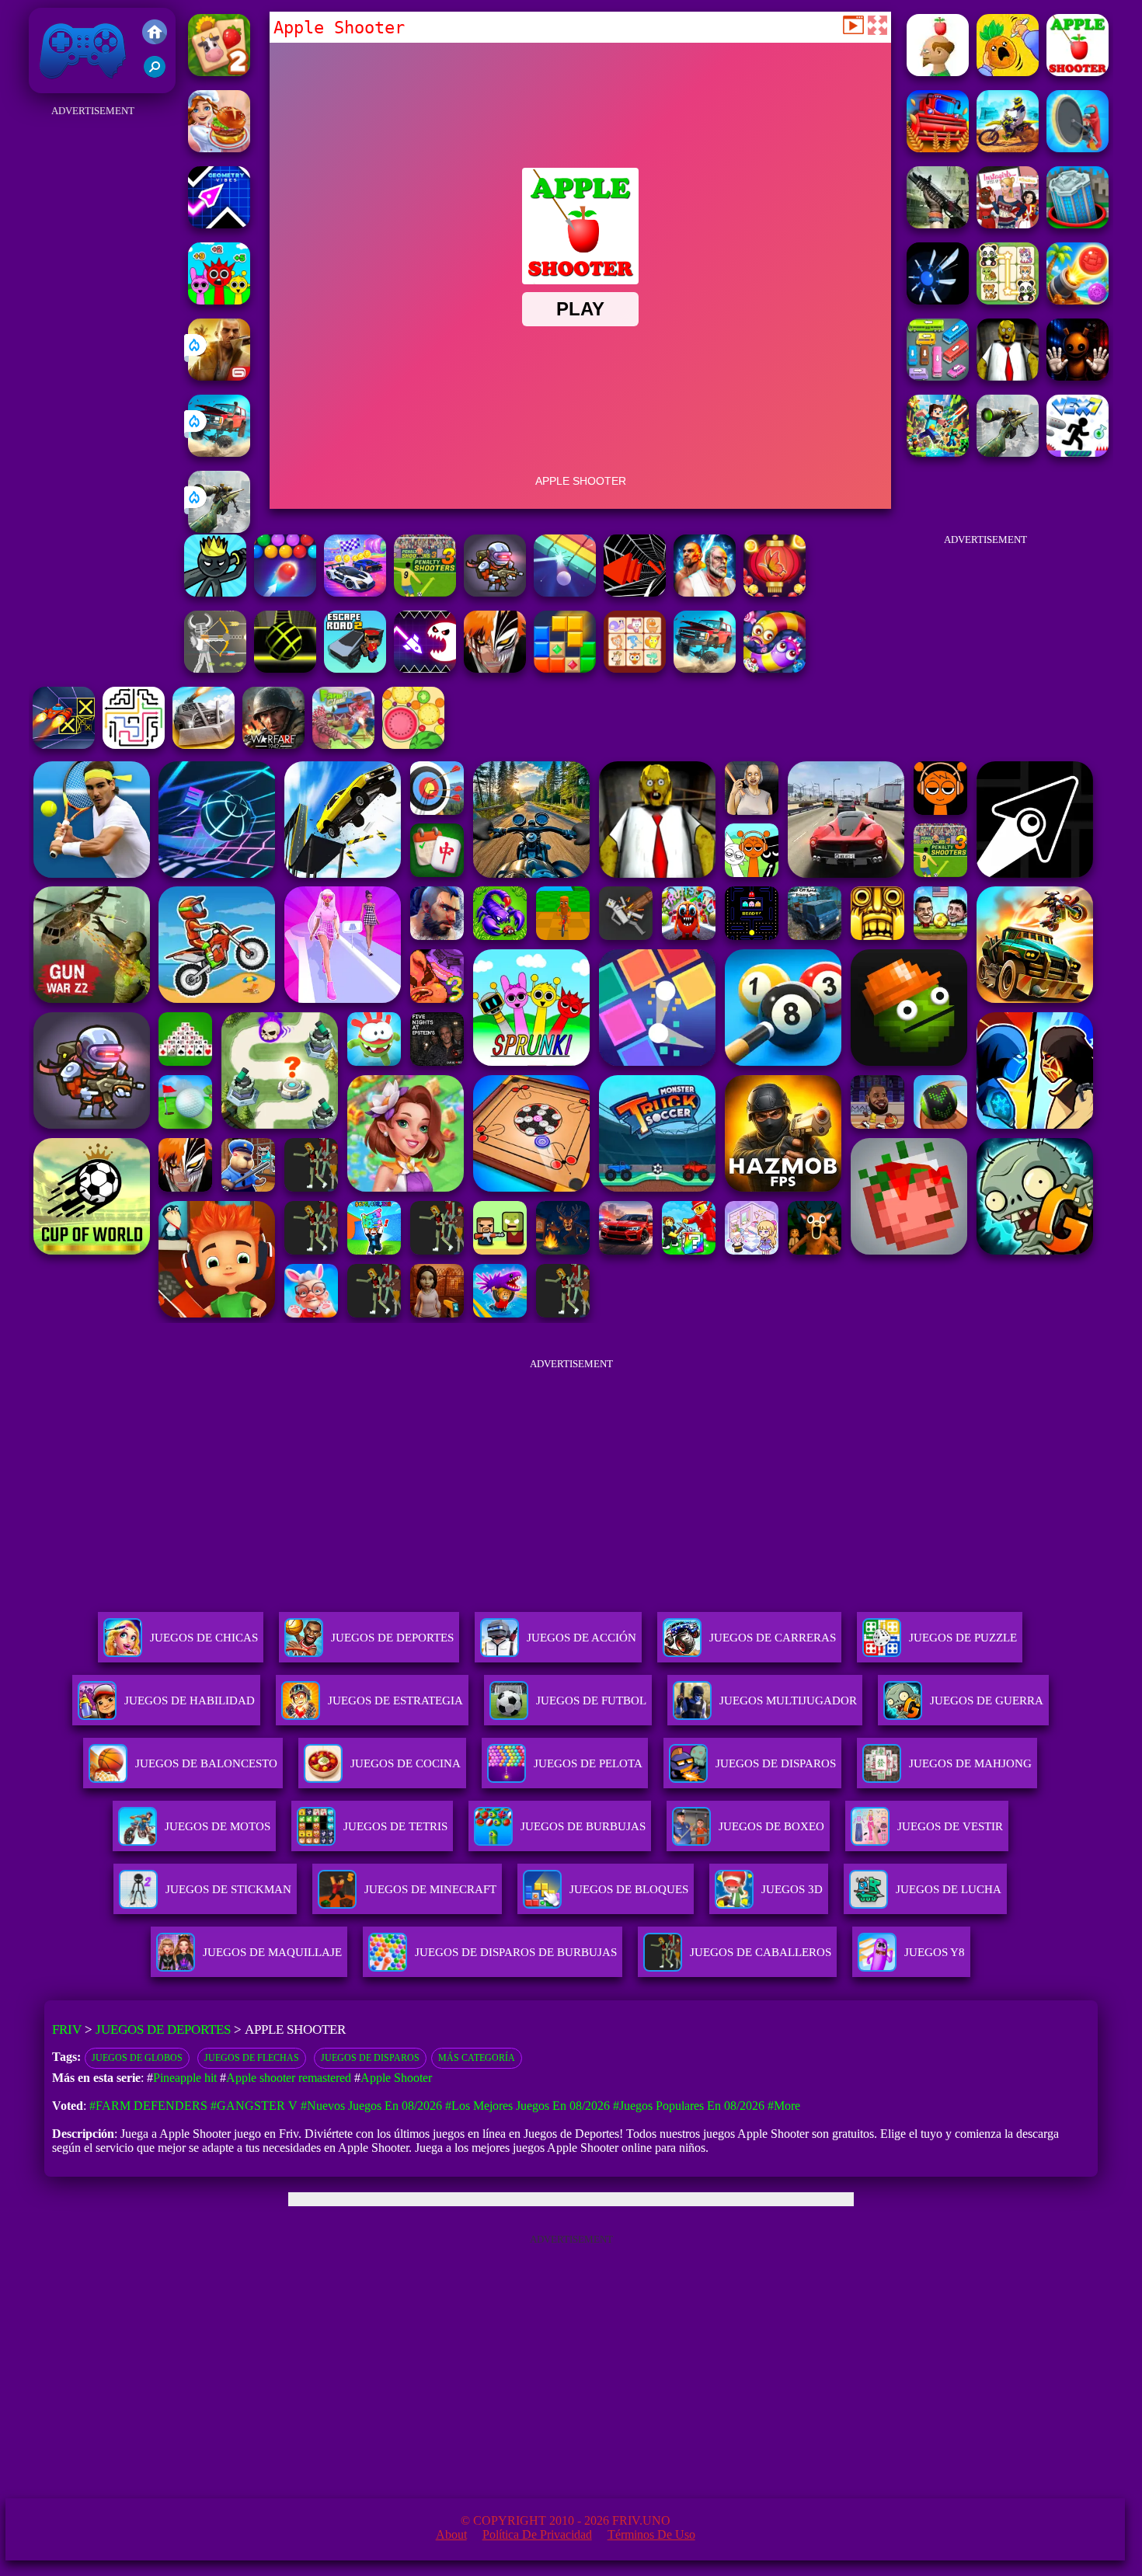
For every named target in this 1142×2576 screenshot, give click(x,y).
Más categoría (477, 2058)
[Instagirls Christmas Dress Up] (1008, 224)
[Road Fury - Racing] (219, 453)
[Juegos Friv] (155, 33)
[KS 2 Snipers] (219, 529)
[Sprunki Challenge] (219, 300)
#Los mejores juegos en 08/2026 (527, 2106)
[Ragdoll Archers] (215, 668)
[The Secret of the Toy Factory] (1078, 376)
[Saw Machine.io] (1078, 148)
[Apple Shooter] (1078, 72)
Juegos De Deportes (392, 1638)
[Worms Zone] (775, 668)
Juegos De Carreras (773, 1638)
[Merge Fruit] (413, 745)
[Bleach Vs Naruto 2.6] (495, 668)
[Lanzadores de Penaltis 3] (425, 592)
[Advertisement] (93, 354)
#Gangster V (254, 2106)
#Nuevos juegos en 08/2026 (371, 2106)
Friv (47, 85)
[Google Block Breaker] (565, 592)
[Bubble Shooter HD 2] (285, 592)
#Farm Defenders (148, 2106)
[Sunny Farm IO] (938, 148)
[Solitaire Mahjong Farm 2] (219, 72)
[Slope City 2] (285, 668)
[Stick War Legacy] (215, 592)
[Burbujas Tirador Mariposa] (775, 592)
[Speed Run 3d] (64, 745)
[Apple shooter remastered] (938, 72)
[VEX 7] (1078, 453)
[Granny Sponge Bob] (1008, 376)
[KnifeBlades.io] (938, 300)
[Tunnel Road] (635, 592)
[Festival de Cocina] (219, 148)
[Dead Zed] (938, 224)
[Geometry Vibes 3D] (219, 224)
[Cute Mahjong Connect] (1008, 300)
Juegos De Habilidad (190, 1701)
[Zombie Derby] (204, 745)
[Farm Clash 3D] (343, 745)
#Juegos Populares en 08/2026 (689, 2106)
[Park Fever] (938, 376)
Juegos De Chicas (204, 1638)
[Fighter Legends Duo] (705, 592)
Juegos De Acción (581, 1638)
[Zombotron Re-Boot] (495, 592)
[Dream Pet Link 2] (635, 668)
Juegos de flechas (252, 2058)
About (451, 2534)
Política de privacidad (537, 2534)
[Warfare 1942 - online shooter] (273, 745)
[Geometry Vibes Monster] (425, 668)
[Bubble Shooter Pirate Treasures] (1078, 300)
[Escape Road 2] (355, 668)
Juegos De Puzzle (963, 1638)
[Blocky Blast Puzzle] (565, 668)
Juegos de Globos (137, 2058)
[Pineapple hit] (1008, 72)
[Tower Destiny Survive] (134, 745)
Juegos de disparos (370, 2058)
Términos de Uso (651, 2534)
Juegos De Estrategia (395, 1701)
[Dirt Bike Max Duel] (1008, 148)
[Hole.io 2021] (1078, 224)
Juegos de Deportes (163, 2029)
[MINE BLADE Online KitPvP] (938, 453)
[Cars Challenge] (355, 592)
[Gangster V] (219, 376)
